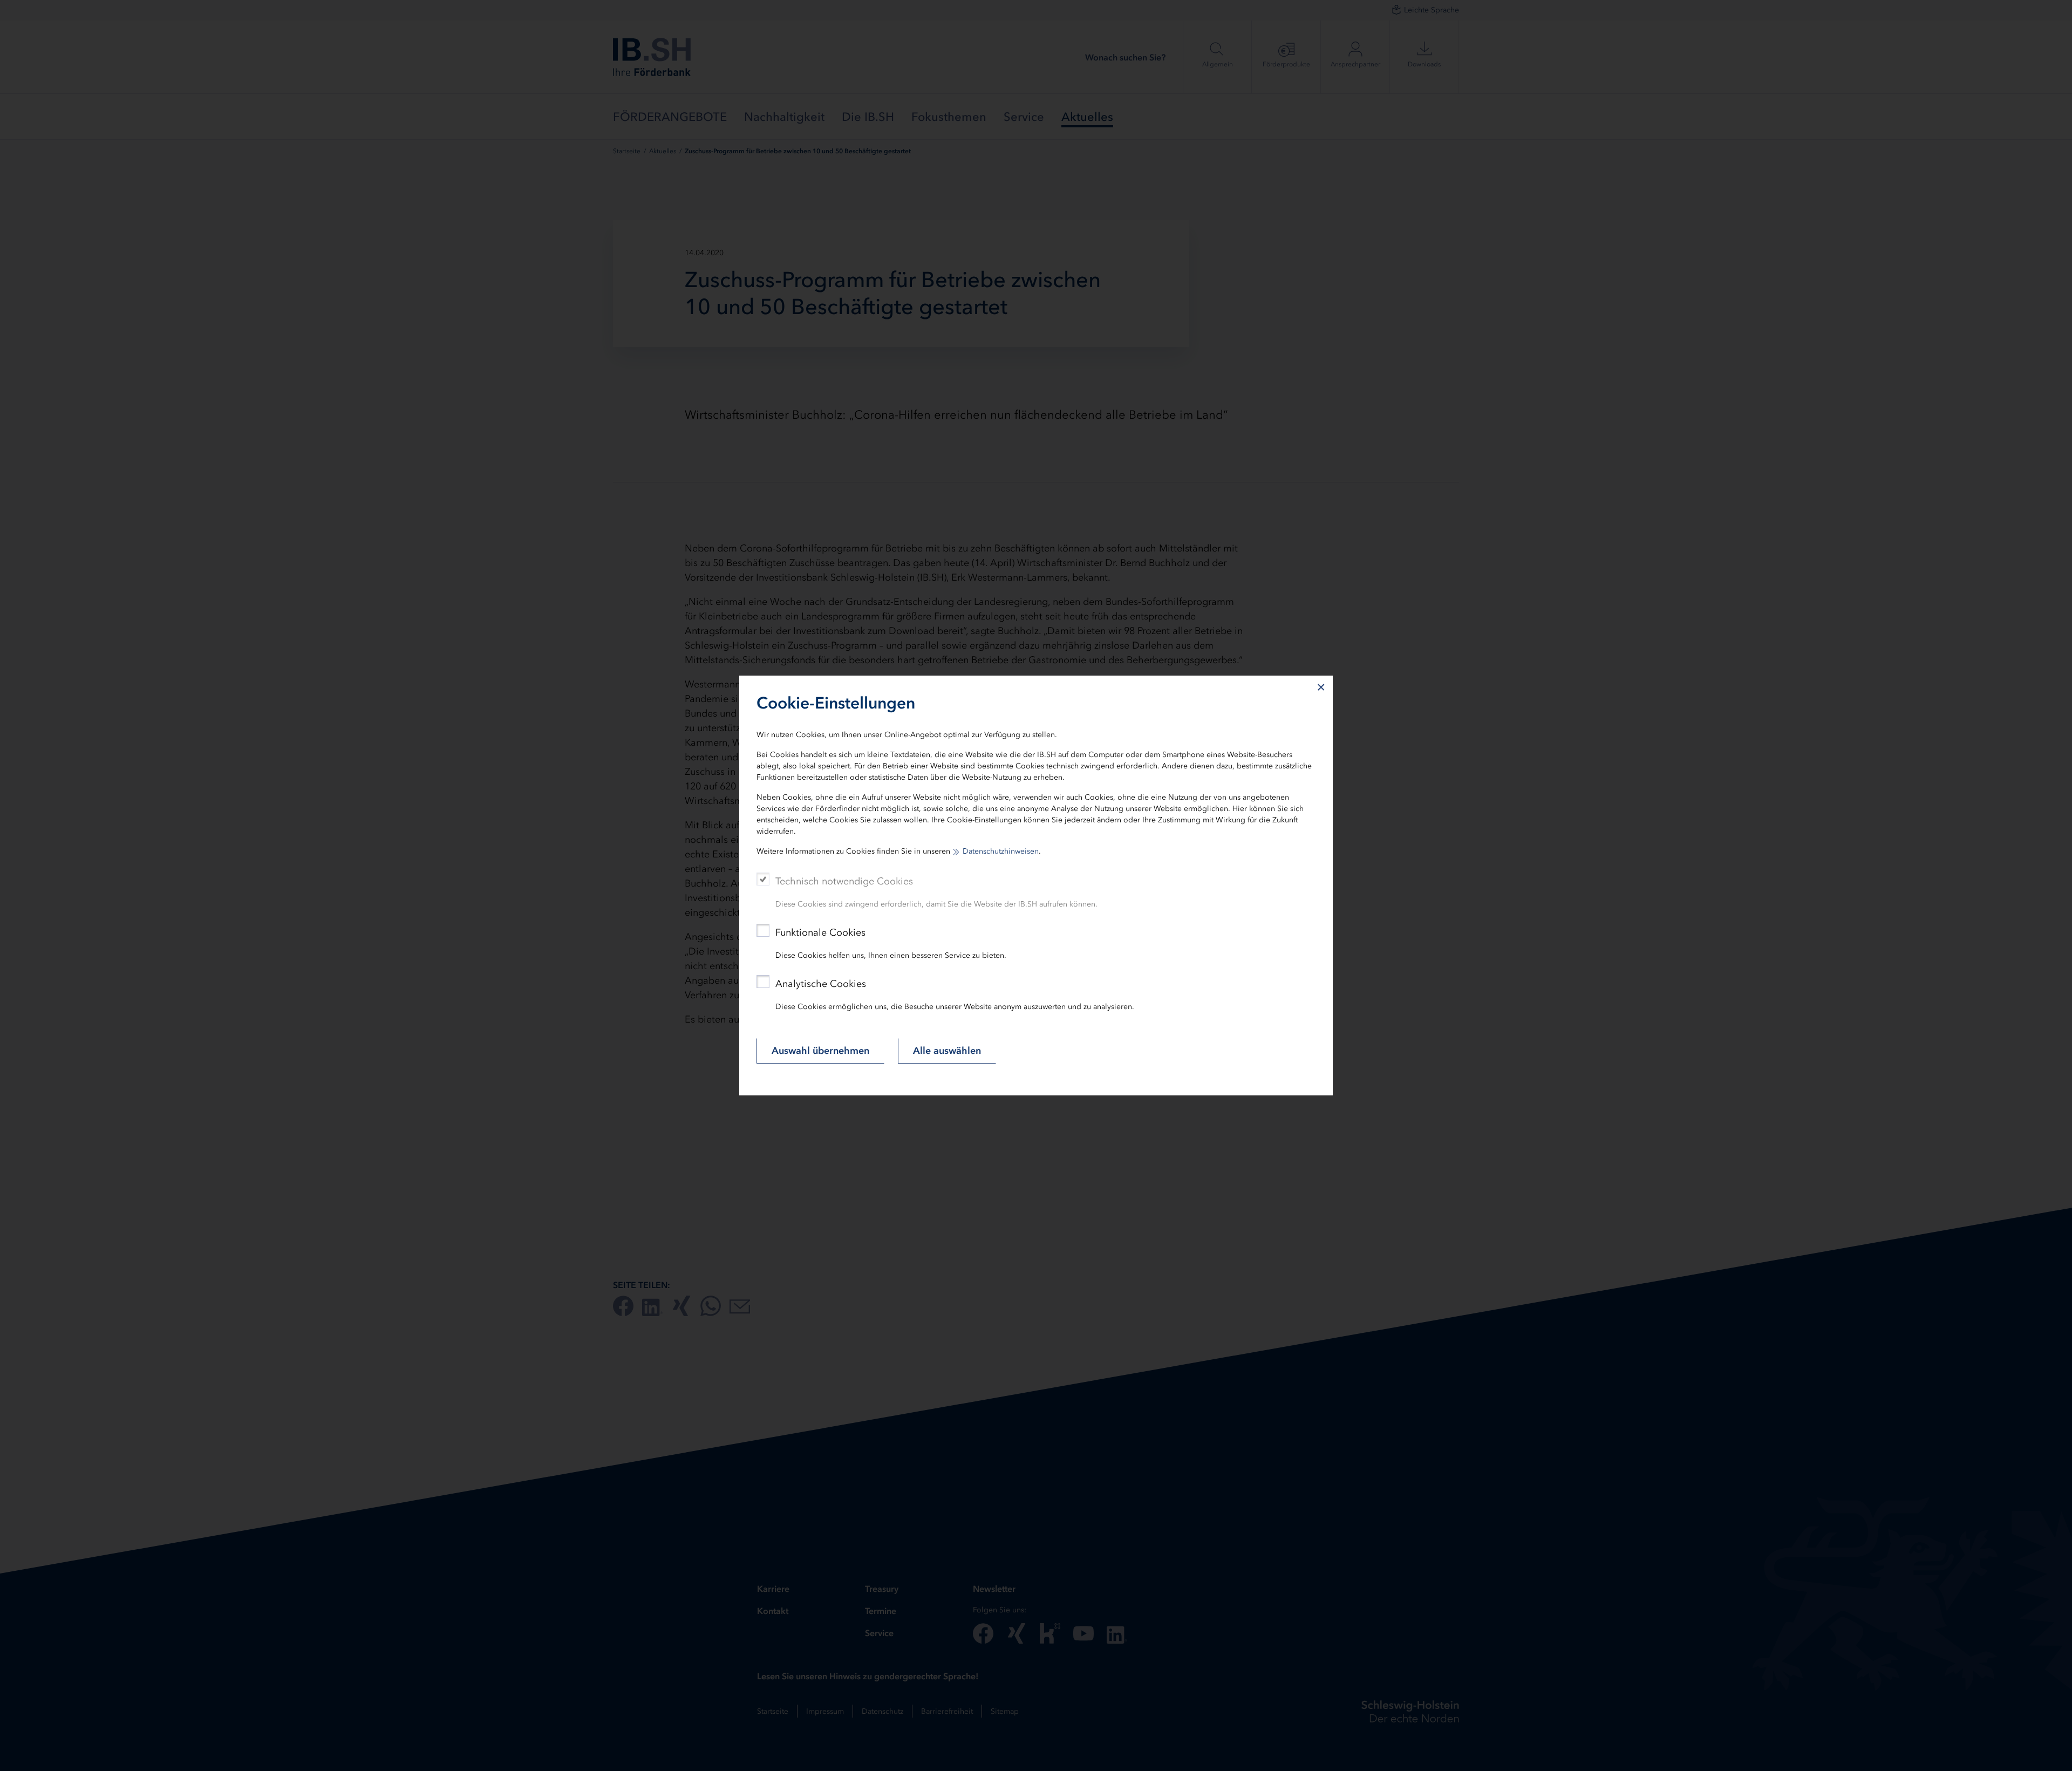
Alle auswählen (947, 1051)
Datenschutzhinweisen (1001, 851)
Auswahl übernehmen (820, 1051)
